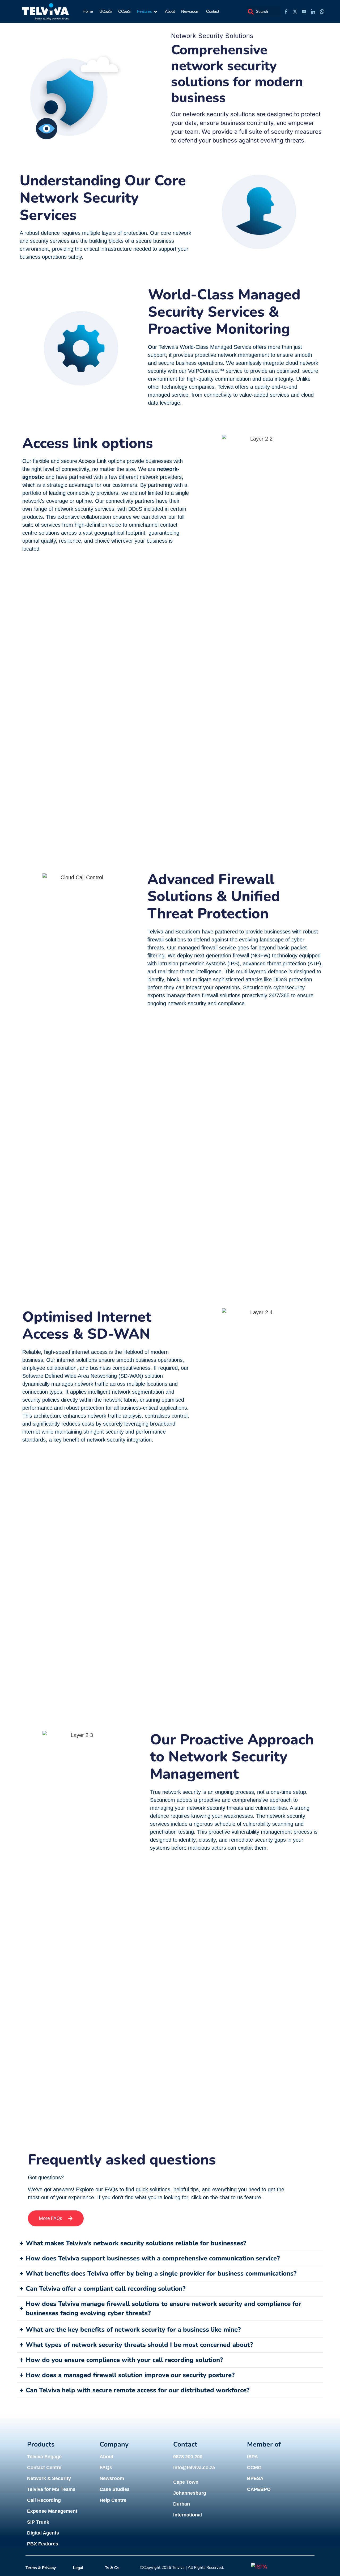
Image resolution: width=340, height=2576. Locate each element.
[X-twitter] (295, 12)
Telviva (178, 2567)
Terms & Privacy (41, 2568)
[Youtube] (304, 12)
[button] (148, 12)
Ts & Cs (112, 2568)
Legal (78, 2568)
